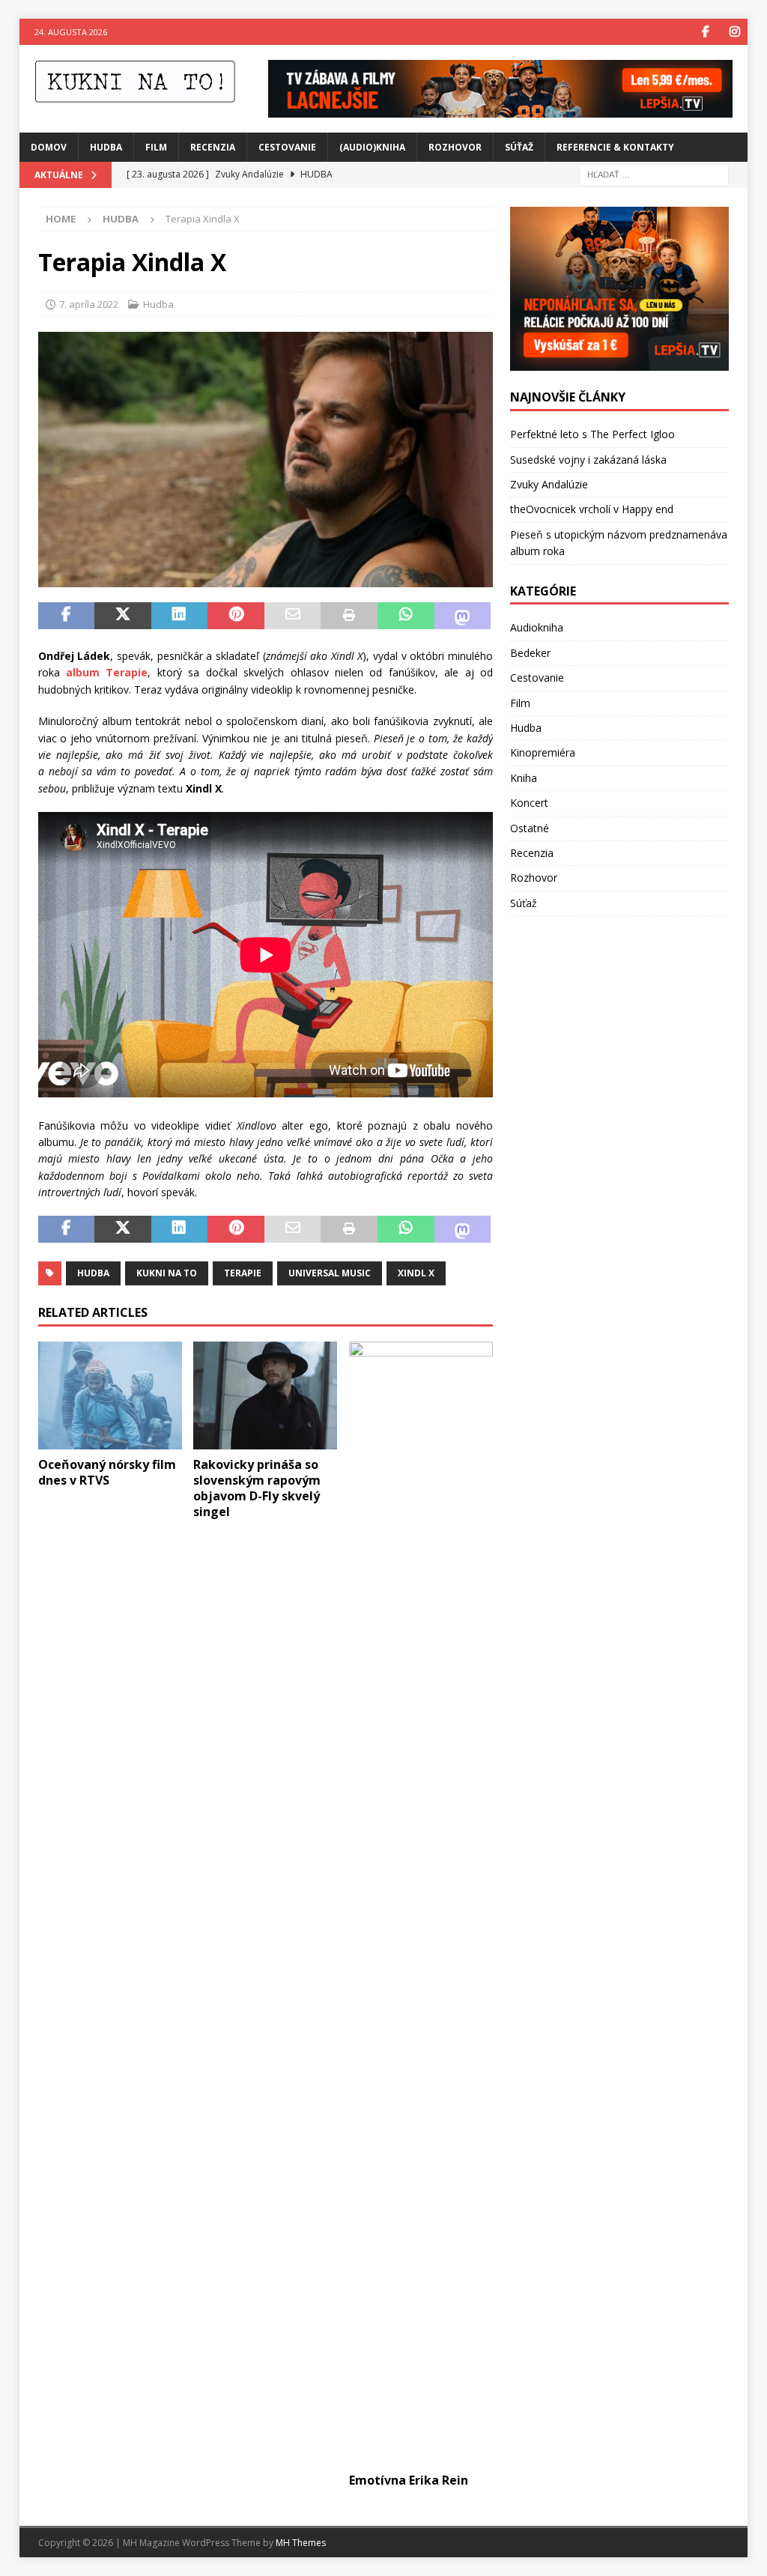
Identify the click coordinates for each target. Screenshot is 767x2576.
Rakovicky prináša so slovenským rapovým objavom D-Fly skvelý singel (257, 1488)
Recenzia (213, 147)
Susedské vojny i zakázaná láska (588, 460)
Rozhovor (455, 147)
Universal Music (330, 1273)
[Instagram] (734, 32)
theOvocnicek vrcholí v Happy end (592, 509)
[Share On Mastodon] (463, 616)
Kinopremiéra (543, 752)
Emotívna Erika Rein (409, 2480)
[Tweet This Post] (123, 616)
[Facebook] (705, 32)
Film (156, 147)
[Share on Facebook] (67, 616)
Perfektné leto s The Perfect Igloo (592, 434)
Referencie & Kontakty (615, 147)
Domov (49, 147)
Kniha (524, 778)
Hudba (106, 147)
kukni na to (167, 1273)
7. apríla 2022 (89, 304)
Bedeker (530, 653)
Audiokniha (537, 627)
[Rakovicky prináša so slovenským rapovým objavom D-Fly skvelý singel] (265, 1396)
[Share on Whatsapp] (406, 616)
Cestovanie (287, 147)
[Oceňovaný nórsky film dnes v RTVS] (110, 1396)
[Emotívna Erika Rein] (421, 1903)
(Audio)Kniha (372, 147)
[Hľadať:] (654, 173)
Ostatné (530, 828)
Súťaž (519, 147)
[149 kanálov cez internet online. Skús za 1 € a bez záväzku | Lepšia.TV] (500, 108)
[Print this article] (349, 616)
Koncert (529, 803)
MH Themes (301, 2543)
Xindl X (416, 1273)
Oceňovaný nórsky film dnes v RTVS (107, 1472)
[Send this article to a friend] (293, 616)
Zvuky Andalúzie (549, 484)
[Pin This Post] (236, 616)
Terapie (243, 1273)
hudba (93, 1273)
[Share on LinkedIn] (180, 616)
